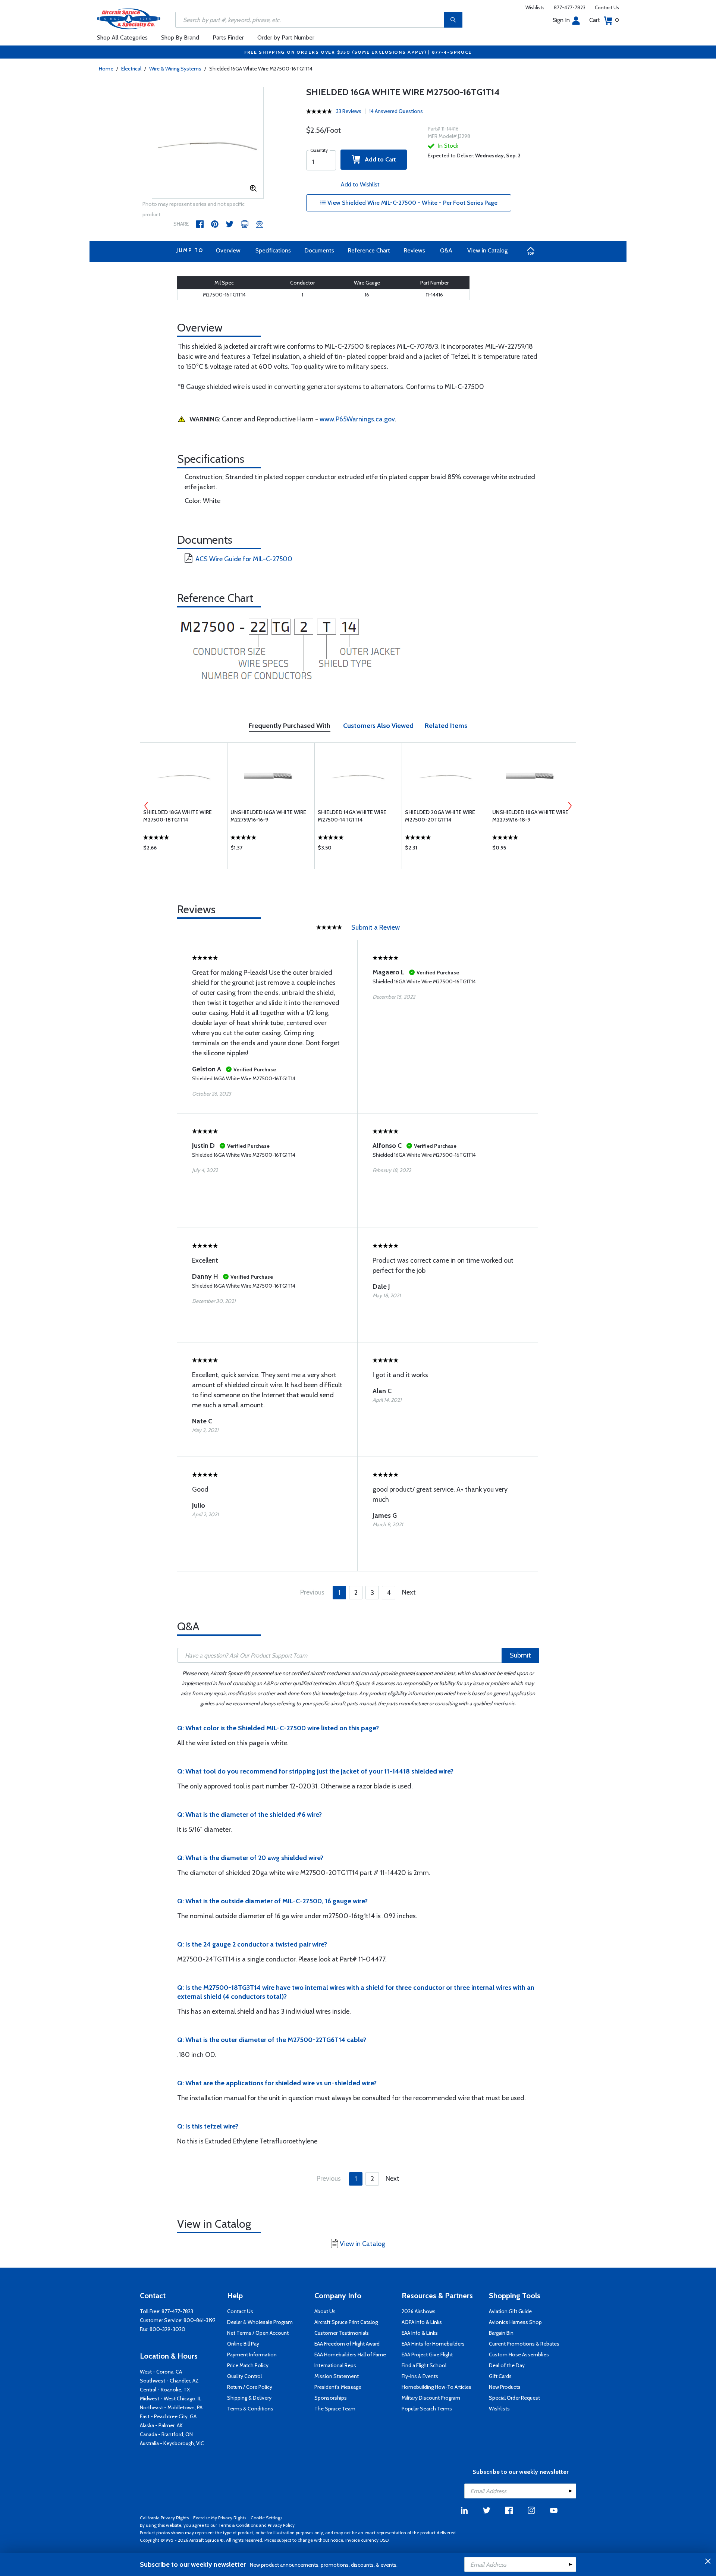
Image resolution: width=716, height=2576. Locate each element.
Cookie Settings (266, 2518)
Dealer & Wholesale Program (260, 2322)
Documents (319, 250)
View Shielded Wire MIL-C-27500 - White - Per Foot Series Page (412, 203)
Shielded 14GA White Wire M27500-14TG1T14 (352, 816)
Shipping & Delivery (249, 2398)
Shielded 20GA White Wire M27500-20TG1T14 (440, 816)
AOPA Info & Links (422, 2322)
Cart (604, 20)
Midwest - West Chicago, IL (171, 2398)
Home (106, 69)
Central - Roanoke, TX (165, 2390)
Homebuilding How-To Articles (436, 2387)
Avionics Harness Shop (515, 2322)
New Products (505, 2387)
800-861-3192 (200, 2320)
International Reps (335, 2365)
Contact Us (607, 7)
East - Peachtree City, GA (168, 2416)
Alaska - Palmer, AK (161, 2425)
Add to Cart (378, 159)
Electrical (131, 69)
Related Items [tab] (446, 726)
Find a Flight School (424, 2365)
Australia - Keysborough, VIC (172, 2443)
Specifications (273, 250)
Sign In (561, 20)
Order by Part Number (286, 37)
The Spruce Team (335, 2409)
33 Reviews (349, 111)
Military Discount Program (431, 2398)
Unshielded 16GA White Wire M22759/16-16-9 (268, 816)
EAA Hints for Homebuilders (433, 2344)
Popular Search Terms (427, 2409)
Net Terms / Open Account (258, 2333)
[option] (208, 143)
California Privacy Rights (164, 2518)
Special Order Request (514, 2398)
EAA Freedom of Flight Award (347, 2344)
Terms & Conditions (250, 2409)
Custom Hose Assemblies (519, 2354)
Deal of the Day (507, 2365)
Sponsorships (331, 2398)
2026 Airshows (419, 2311)
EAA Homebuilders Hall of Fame (350, 2354)
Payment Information (252, 2354)
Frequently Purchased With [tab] (290, 726)
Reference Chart (369, 250)
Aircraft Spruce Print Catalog (346, 2322)
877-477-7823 (570, 7)
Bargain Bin (501, 2333)
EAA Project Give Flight (427, 2354)
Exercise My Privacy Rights (220, 2518)
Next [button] (570, 806)
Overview (228, 250)
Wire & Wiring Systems (175, 69)
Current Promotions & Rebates (524, 2344)
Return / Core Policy (250, 2387)
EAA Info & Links (420, 2333)
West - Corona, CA (161, 2372)
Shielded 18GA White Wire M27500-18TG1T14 (178, 816)
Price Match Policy (248, 2365)
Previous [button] (146, 806)
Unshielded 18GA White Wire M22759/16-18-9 (530, 816)
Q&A (446, 250)
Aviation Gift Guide (510, 2311)
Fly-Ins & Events (420, 2376)
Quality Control (244, 2376)
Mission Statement (337, 2376)
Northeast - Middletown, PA (171, 2407)
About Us (325, 2311)
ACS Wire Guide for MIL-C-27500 (244, 559)
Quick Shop (184, 849)
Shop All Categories (122, 37)
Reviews (414, 250)
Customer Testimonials (342, 2333)
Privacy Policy (281, 2525)
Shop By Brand (180, 37)
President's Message (338, 2387)
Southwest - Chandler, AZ (169, 2381)
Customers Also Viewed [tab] (378, 726)
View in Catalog (487, 250)
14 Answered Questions (396, 111)
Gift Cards (500, 2376)
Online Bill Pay (243, 2344)
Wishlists (535, 7)
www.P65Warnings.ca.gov (357, 419)
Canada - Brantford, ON (166, 2434)
